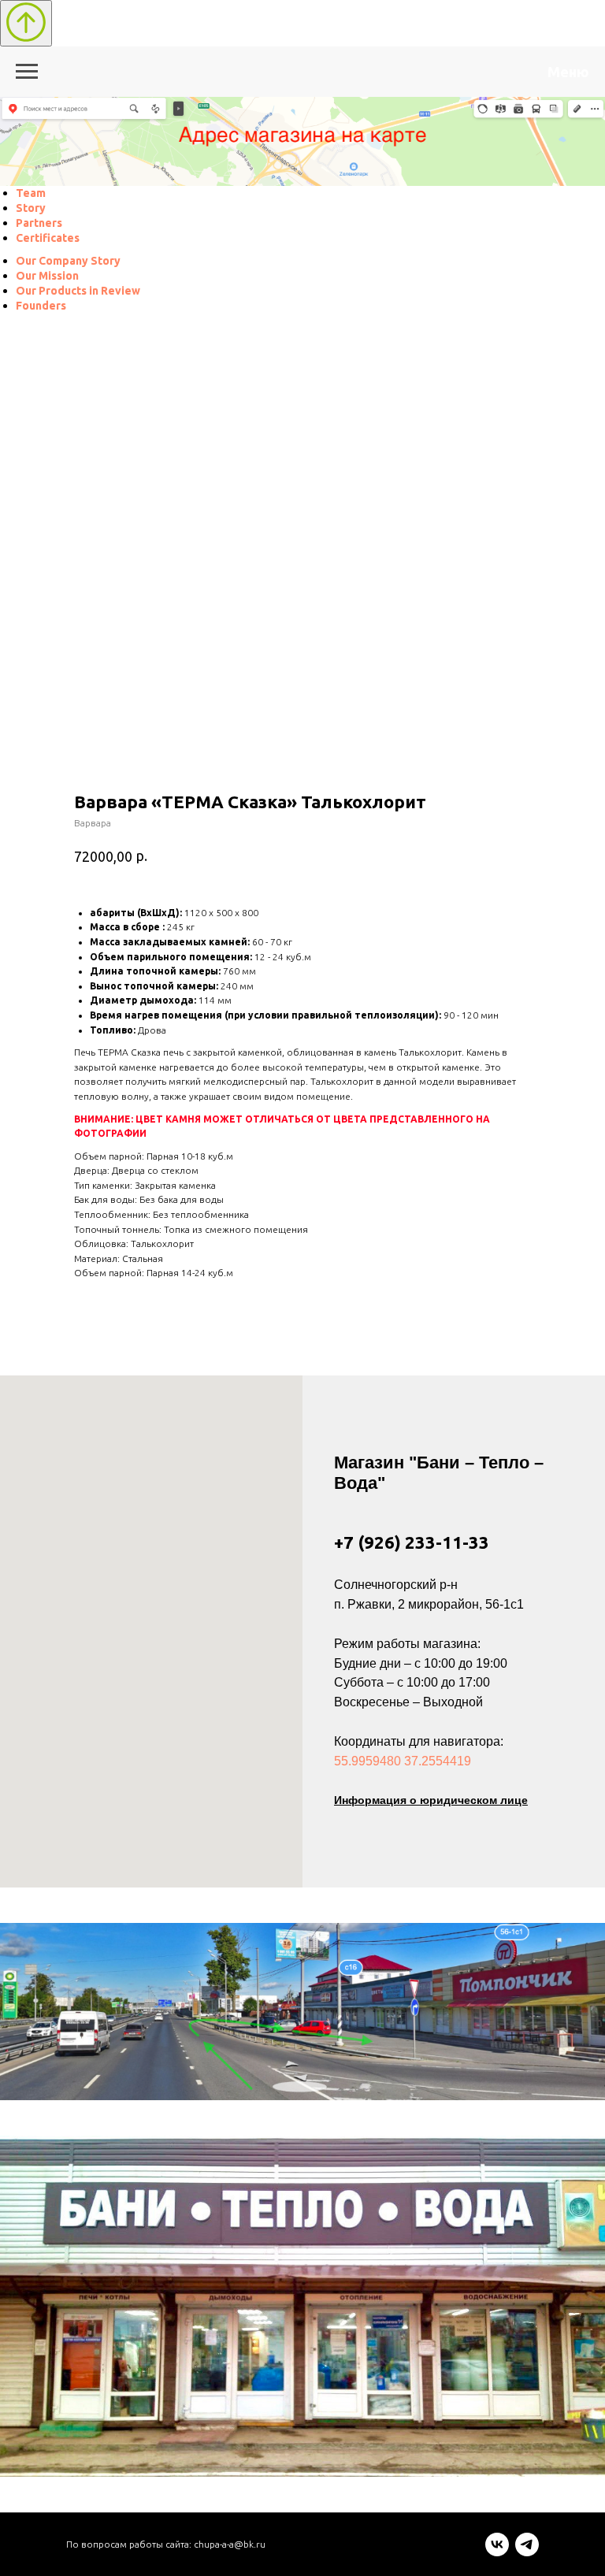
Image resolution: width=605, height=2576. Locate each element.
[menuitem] (31, 193)
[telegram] (527, 2552)
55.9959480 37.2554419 (403, 1761)
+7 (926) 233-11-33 (412, 1542)
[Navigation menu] (27, 72)
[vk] (497, 2552)
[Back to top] (26, 23)
